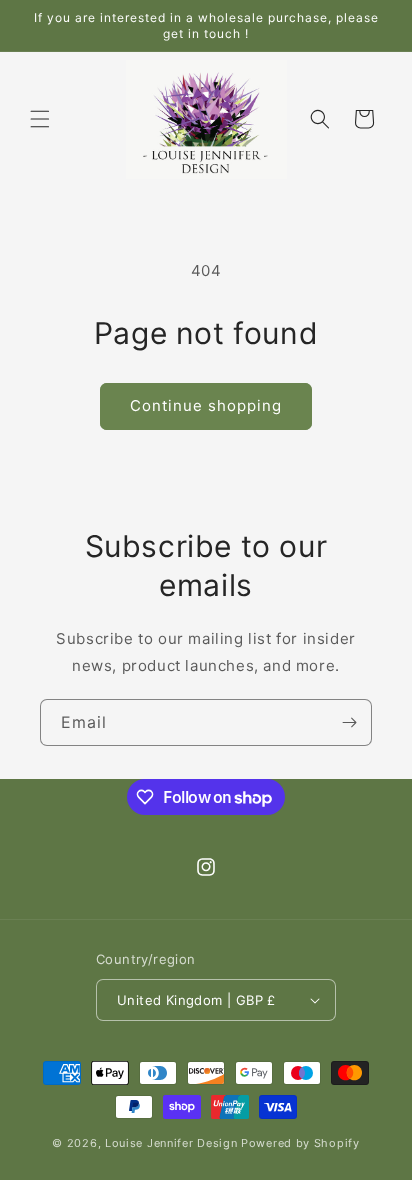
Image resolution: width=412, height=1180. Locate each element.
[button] (40, 119)
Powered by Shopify (300, 1143)
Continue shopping (206, 405)
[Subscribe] (349, 722)
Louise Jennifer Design (171, 1143)
